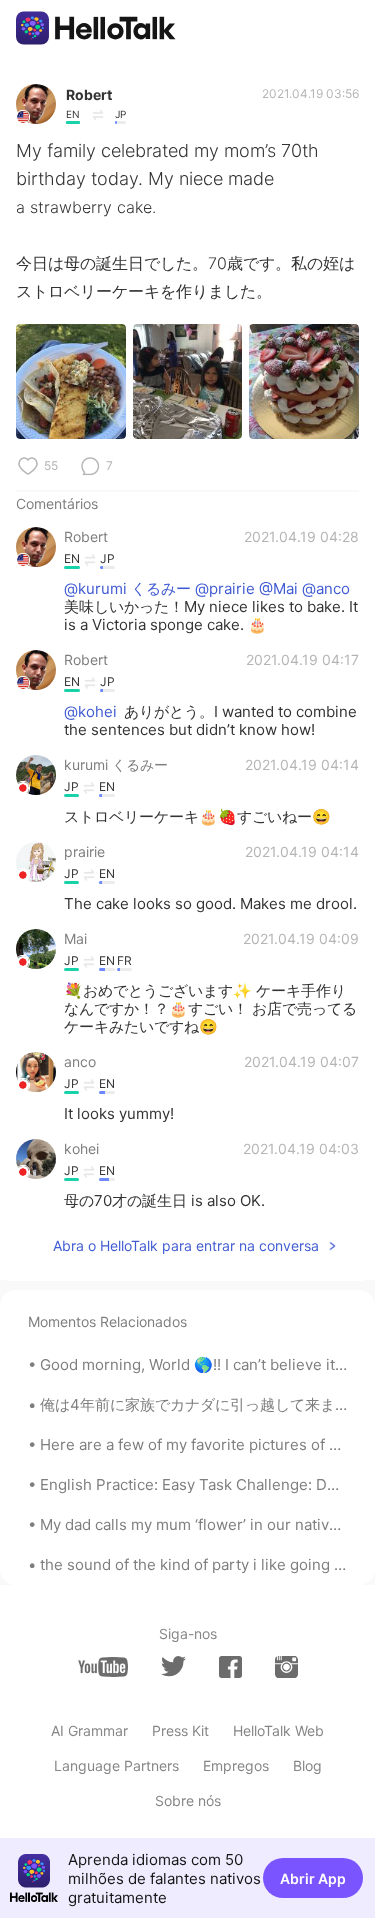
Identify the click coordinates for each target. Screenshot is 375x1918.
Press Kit (180, 1730)
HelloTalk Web (278, 1730)
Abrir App (313, 1878)
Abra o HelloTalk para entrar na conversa (186, 1245)
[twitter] (173, 1666)
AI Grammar (89, 1730)
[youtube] (103, 1667)
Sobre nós (188, 1800)
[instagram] (286, 1667)
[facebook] (230, 1667)
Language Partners (116, 1765)
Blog (307, 1765)
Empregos (236, 1765)
